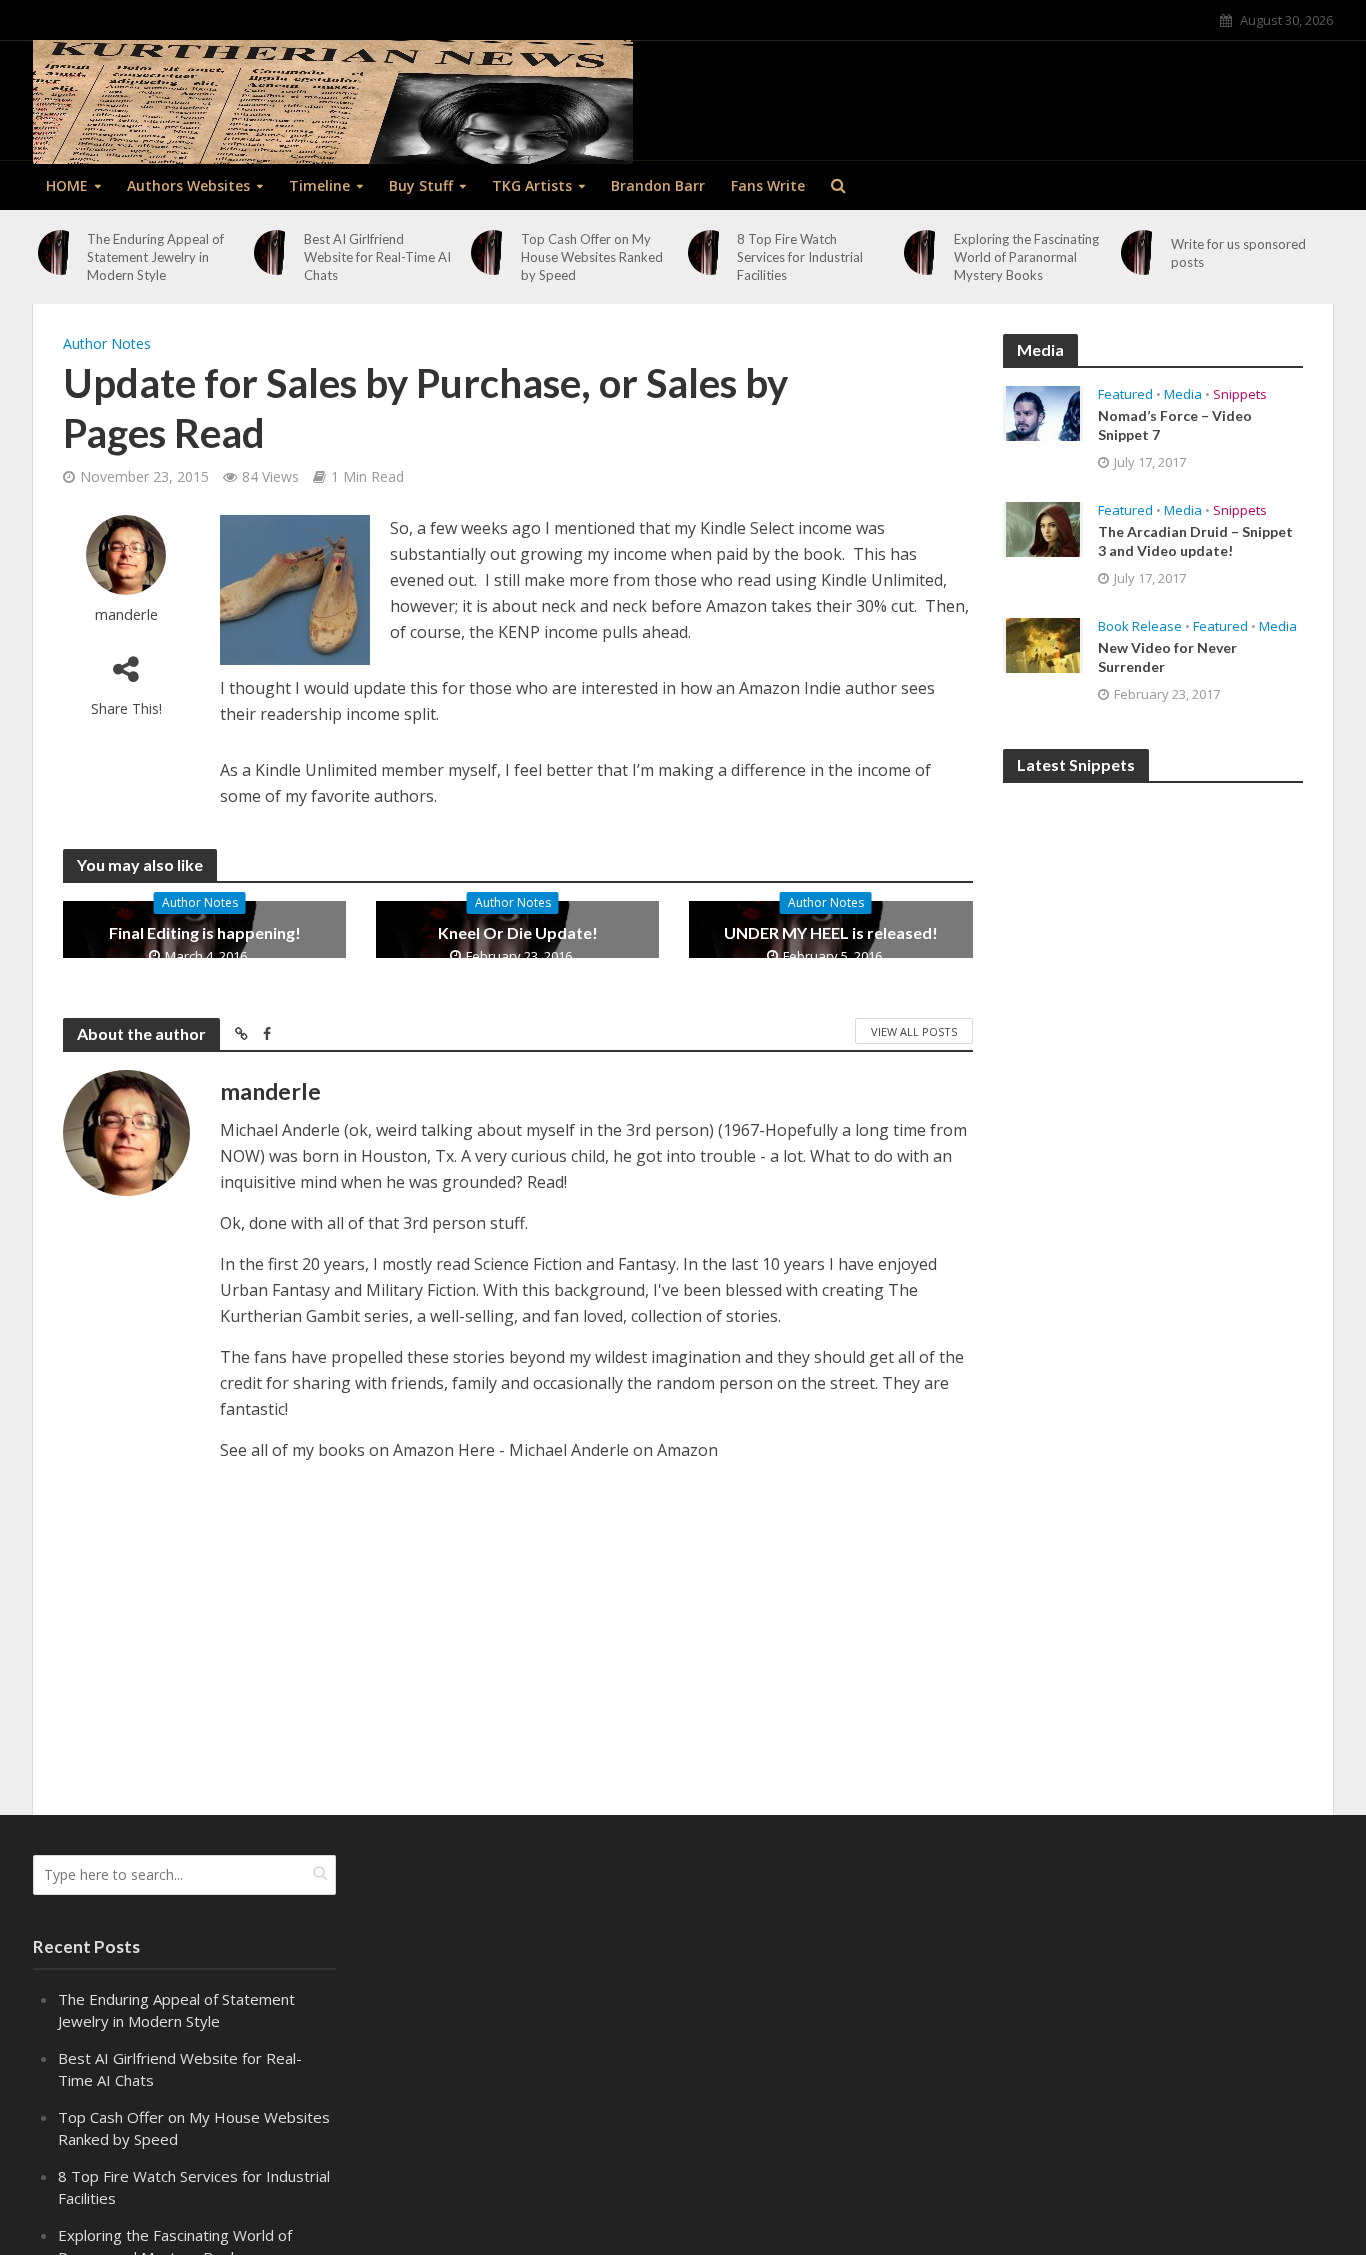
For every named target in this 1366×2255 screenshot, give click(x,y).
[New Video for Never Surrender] (1043, 644)
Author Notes (107, 343)
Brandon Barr (658, 185)
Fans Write (768, 185)
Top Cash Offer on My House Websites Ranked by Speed (592, 257)
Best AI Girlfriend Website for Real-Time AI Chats (377, 257)
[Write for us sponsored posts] (1143, 252)
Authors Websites (188, 185)
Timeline (319, 185)
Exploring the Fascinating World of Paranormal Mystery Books (1026, 257)
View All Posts (914, 1031)
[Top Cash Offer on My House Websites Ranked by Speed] (493, 252)
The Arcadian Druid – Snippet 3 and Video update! (1195, 541)
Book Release (1140, 626)
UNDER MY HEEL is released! (831, 932)
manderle (126, 614)
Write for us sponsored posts (1238, 253)
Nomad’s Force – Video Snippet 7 (1175, 425)
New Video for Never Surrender (1167, 657)
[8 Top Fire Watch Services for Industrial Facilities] (710, 252)
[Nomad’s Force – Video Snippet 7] (1043, 412)
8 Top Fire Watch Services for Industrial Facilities (800, 257)
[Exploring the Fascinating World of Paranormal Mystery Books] (927, 252)
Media (1183, 394)
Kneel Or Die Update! (518, 932)
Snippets (1240, 394)
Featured (1125, 394)
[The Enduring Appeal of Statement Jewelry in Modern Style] (60, 252)
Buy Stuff (421, 185)
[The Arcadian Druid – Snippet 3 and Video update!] (1043, 528)
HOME (67, 185)
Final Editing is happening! (205, 932)
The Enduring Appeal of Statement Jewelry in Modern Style (155, 257)
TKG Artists (532, 185)
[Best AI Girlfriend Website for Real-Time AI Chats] (277, 252)
